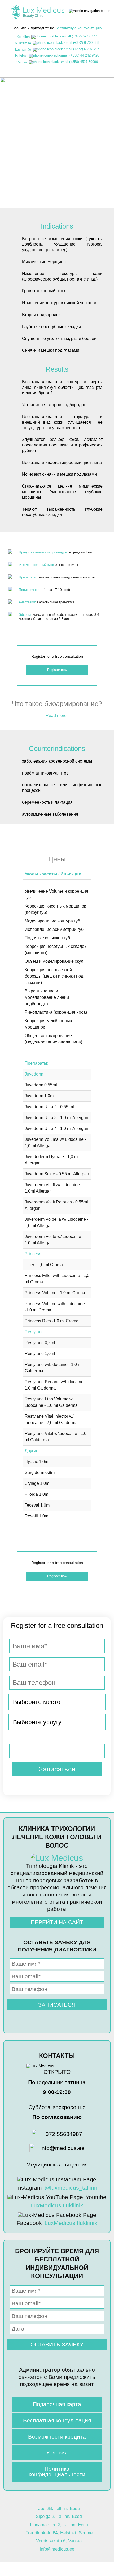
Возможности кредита (57, 2437)
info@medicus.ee (57, 2549)
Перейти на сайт (57, 1922)
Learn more (57, 172)
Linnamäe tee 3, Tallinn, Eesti (59, 2525)
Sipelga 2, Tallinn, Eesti (59, 2516)
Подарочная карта (57, 2404)
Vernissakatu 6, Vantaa (59, 2541)
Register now (57, 184)
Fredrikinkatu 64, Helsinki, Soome (59, 2533)
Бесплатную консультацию (79, 28)
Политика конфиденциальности (57, 2471)
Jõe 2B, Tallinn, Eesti (59, 2508)
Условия (57, 2452)
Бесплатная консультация (57, 2420)
